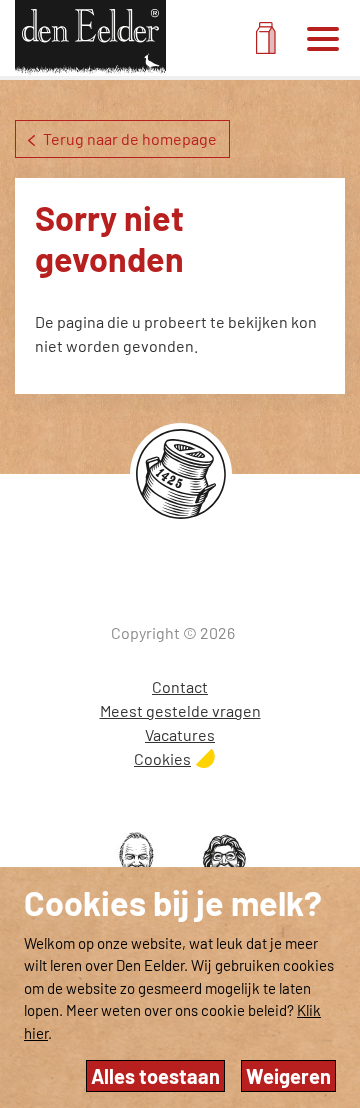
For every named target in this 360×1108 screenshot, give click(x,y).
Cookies (162, 758)
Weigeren (288, 1076)
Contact (180, 686)
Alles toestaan (155, 1076)
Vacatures (180, 734)
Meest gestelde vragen (180, 710)
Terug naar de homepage (130, 138)
